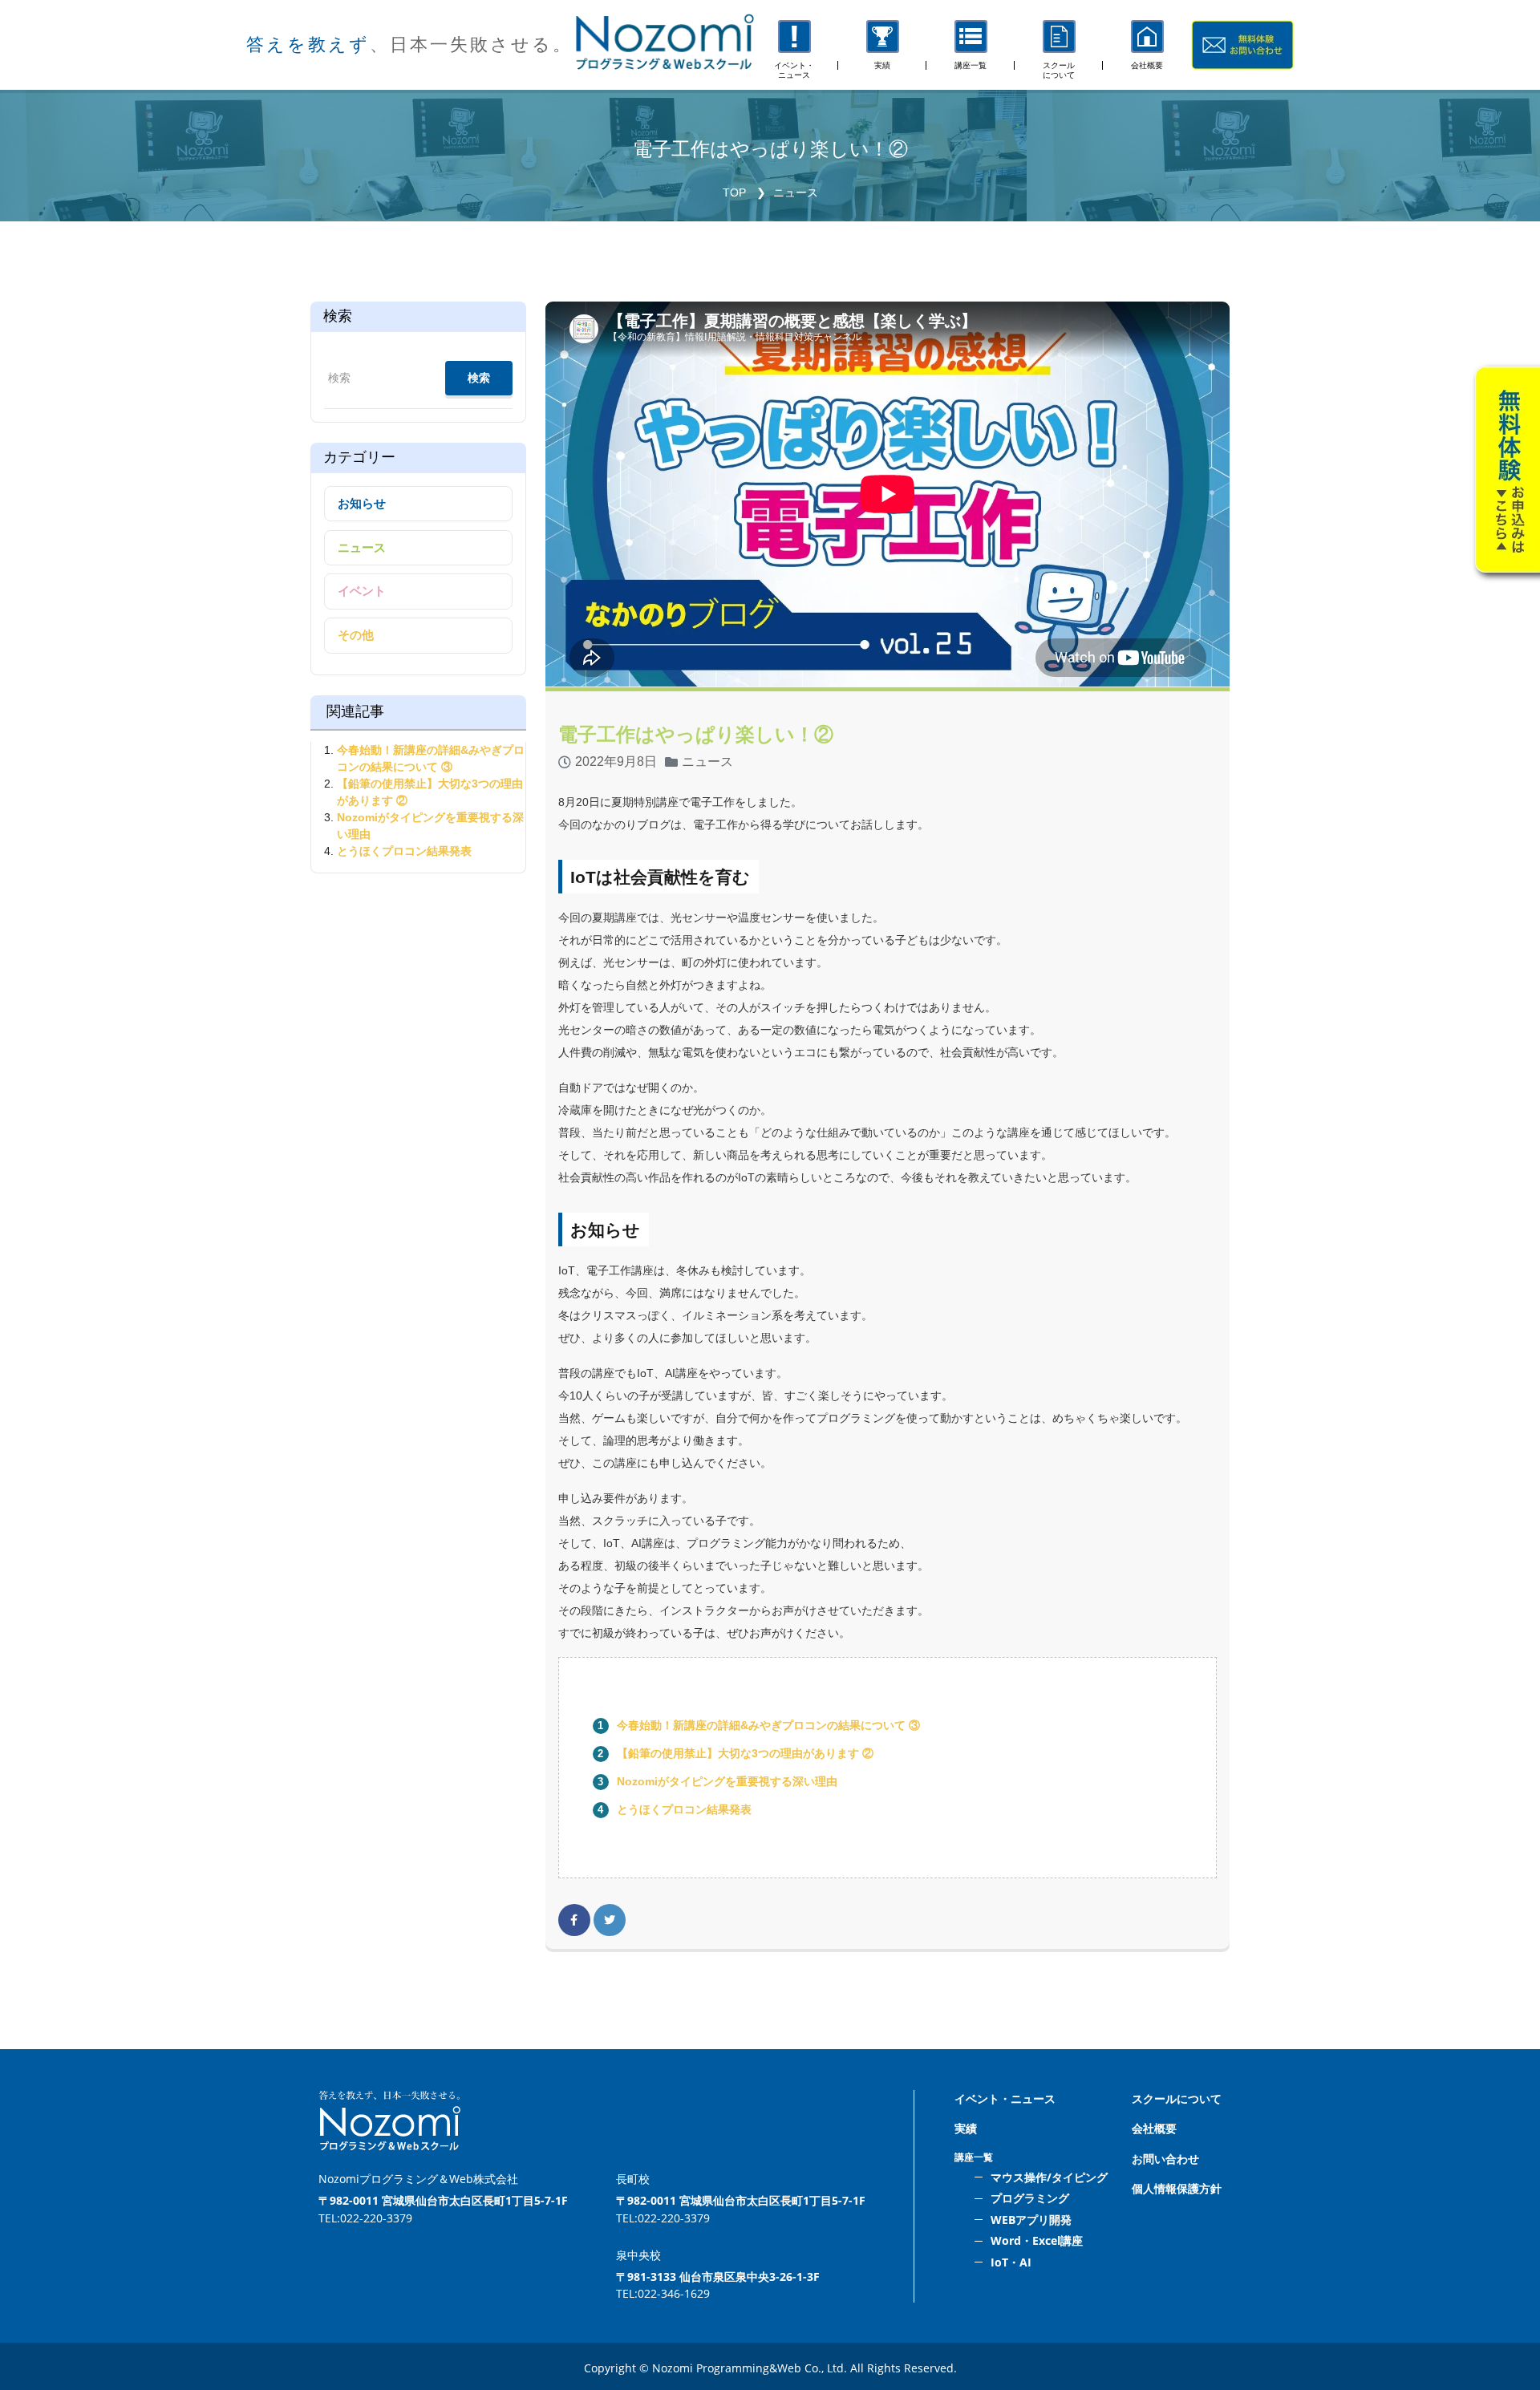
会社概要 (1154, 2128)
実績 (966, 2128)
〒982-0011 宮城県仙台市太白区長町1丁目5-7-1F (443, 2200)
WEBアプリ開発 (1031, 2220)
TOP (734, 192)
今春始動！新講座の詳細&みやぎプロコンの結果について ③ (768, 1725)
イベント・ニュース (1005, 2098)
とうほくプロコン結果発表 (684, 1809)
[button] (971, 45)
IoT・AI (1011, 2262)
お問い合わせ (1165, 2159)
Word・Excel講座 (1037, 2240)
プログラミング (1030, 2198)
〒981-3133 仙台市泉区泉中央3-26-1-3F (718, 2277)
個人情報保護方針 (1177, 2188)
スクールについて (1177, 2098)
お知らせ (362, 503)
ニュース (796, 192)
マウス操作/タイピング (1049, 2177)
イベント (362, 591)
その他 (356, 635)
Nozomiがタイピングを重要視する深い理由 (727, 1781)
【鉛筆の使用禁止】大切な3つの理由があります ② (745, 1753)
